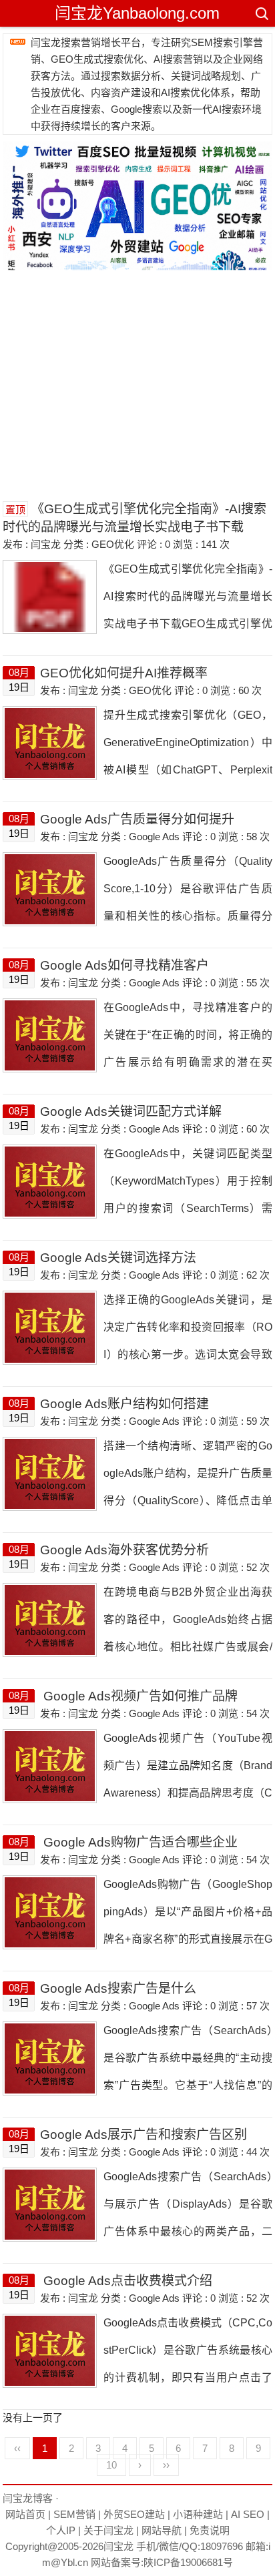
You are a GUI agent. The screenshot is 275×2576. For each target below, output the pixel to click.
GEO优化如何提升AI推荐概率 (124, 673)
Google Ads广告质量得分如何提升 (137, 819)
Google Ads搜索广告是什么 (118, 1988)
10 (111, 2465)
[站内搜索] (261, 13)
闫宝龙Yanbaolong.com (137, 13)
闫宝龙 (118, 2546)
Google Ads (154, 837)
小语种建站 (198, 2514)
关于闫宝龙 (108, 2530)
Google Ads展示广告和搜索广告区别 (144, 2135)
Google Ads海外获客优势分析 (124, 1550)
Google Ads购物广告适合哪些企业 (139, 1842)
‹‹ (17, 2448)
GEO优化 (113, 544)
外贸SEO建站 (134, 2514)
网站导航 (162, 2530)
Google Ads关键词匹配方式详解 (131, 1111)
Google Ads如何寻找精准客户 (124, 965)
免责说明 (210, 2530)
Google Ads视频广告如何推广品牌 (139, 1696)
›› (166, 2465)
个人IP (61, 2530)
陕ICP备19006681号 (188, 2562)
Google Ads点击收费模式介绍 (126, 2281)
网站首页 (25, 2514)
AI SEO (248, 2514)
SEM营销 (74, 2514)
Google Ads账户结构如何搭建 (124, 1404)
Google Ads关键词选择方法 (118, 1258)
